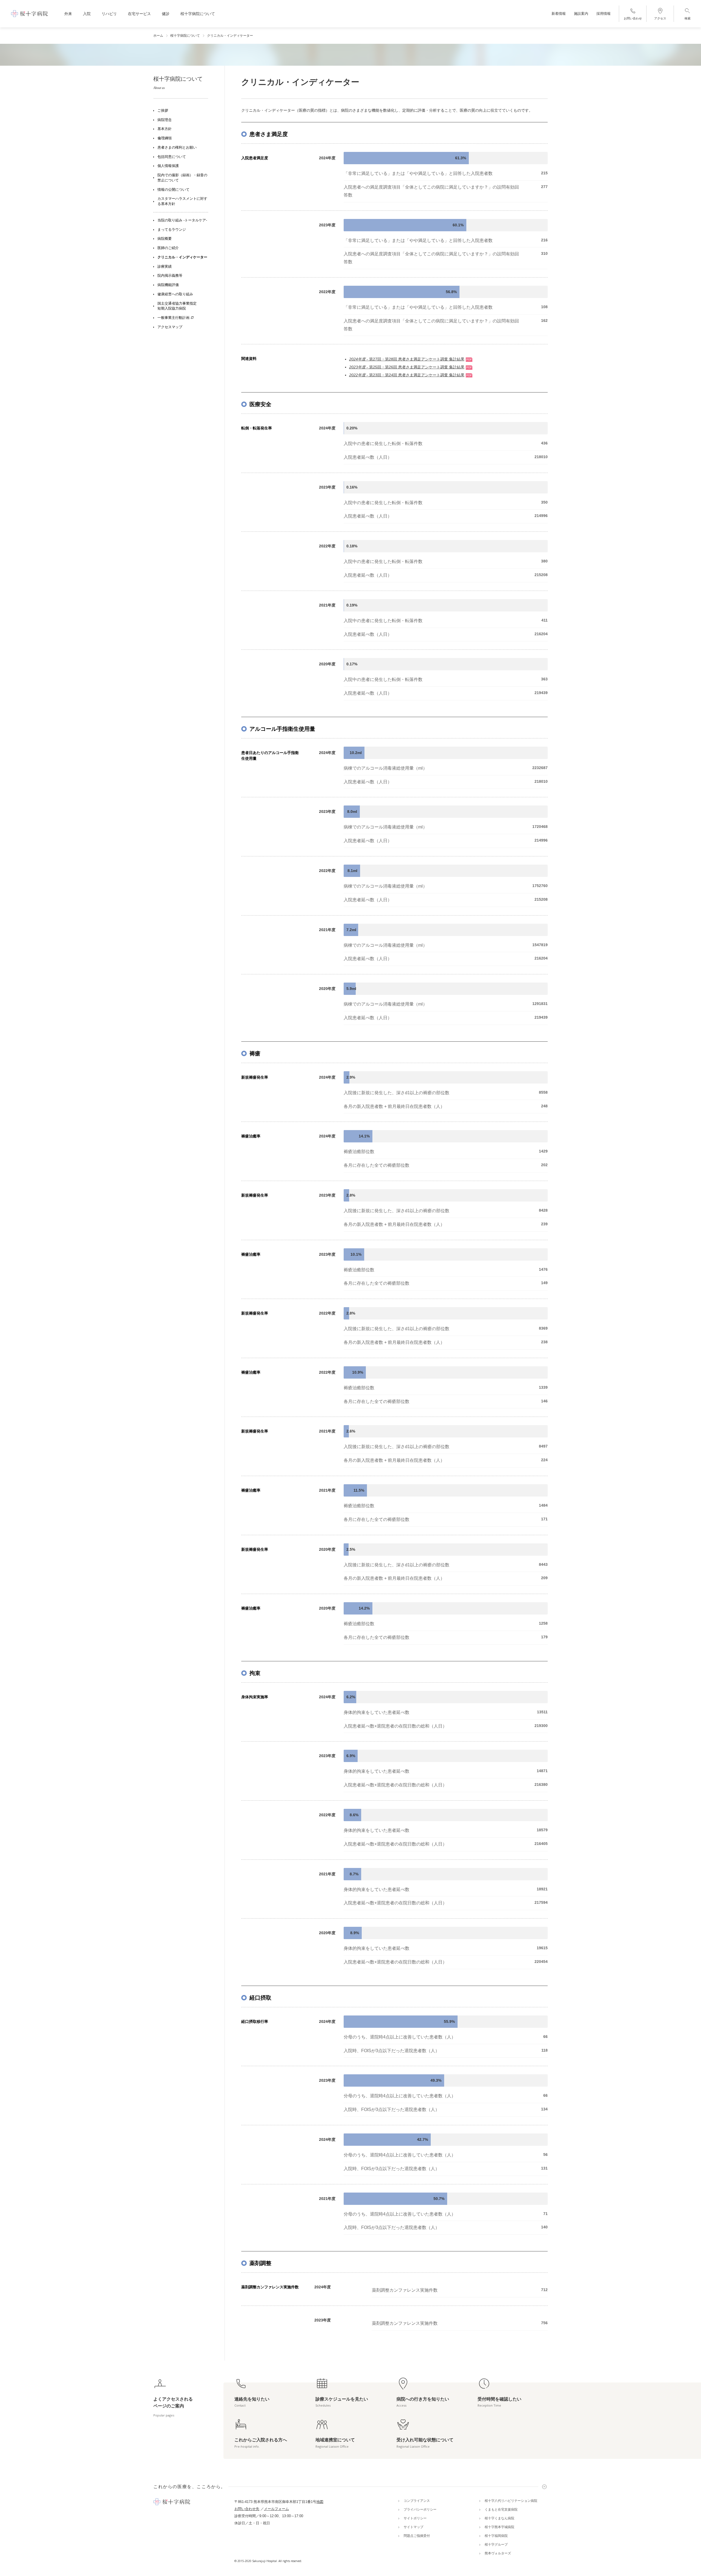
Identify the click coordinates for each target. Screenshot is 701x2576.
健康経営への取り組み (175, 294)
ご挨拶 (163, 111)
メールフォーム (276, 2509)
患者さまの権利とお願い (177, 148)
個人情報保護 (168, 166)
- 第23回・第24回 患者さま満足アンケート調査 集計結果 (407, 375)
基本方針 (165, 129)
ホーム (158, 36)
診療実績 (165, 267)
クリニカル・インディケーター (182, 257)
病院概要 (165, 239)
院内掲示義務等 (170, 276)
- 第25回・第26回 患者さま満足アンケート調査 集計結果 (407, 367)
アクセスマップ (170, 327)
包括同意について (172, 157)
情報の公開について (173, 190)
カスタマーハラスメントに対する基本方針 (182, 202)
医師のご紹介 (168, 248)
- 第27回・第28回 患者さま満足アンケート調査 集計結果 (407, 359)
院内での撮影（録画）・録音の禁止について (182, 178)
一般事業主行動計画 (173, 318)
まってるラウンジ (172, 230)
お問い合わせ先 (247, 2509)
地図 (320, 2502)
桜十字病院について (185, 36)
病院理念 (165, 120)
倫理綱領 (165, 138)
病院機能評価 (168, 285)
